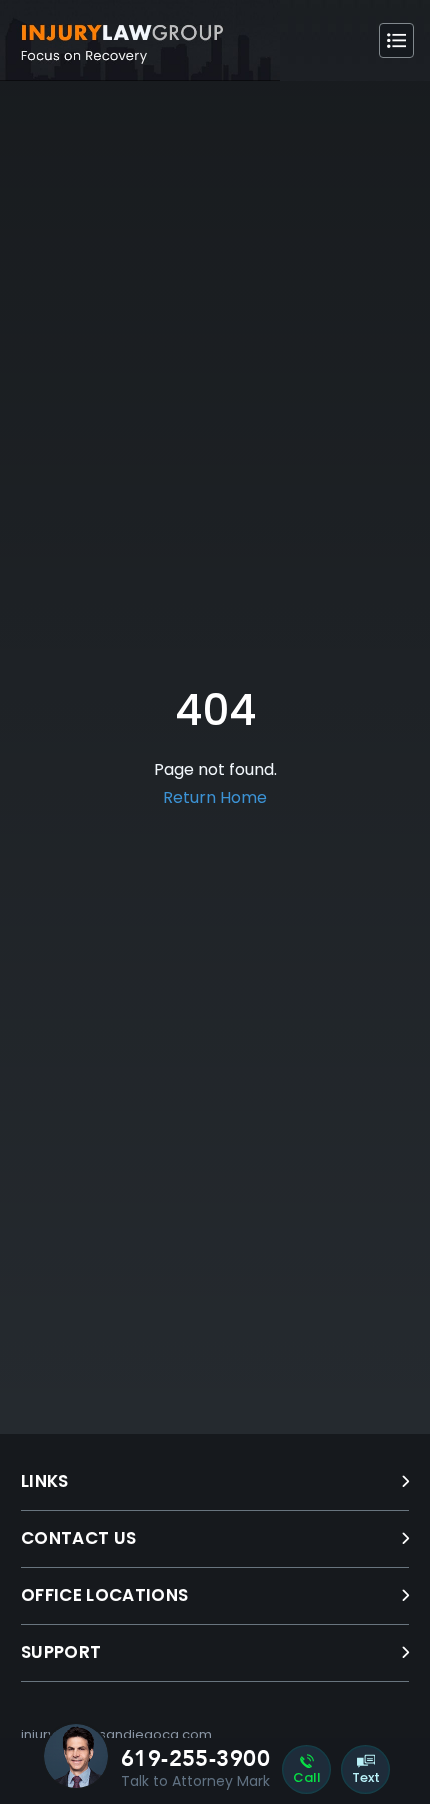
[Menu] (396, 40)
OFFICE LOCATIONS (104, 1595)
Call (307, 1777)
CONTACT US (78, 1538)
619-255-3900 (196, 1759)
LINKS (45, 1481)
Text (366, 1777)
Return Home (215, 797)
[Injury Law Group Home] (140, 40)
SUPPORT (61, 1652)
